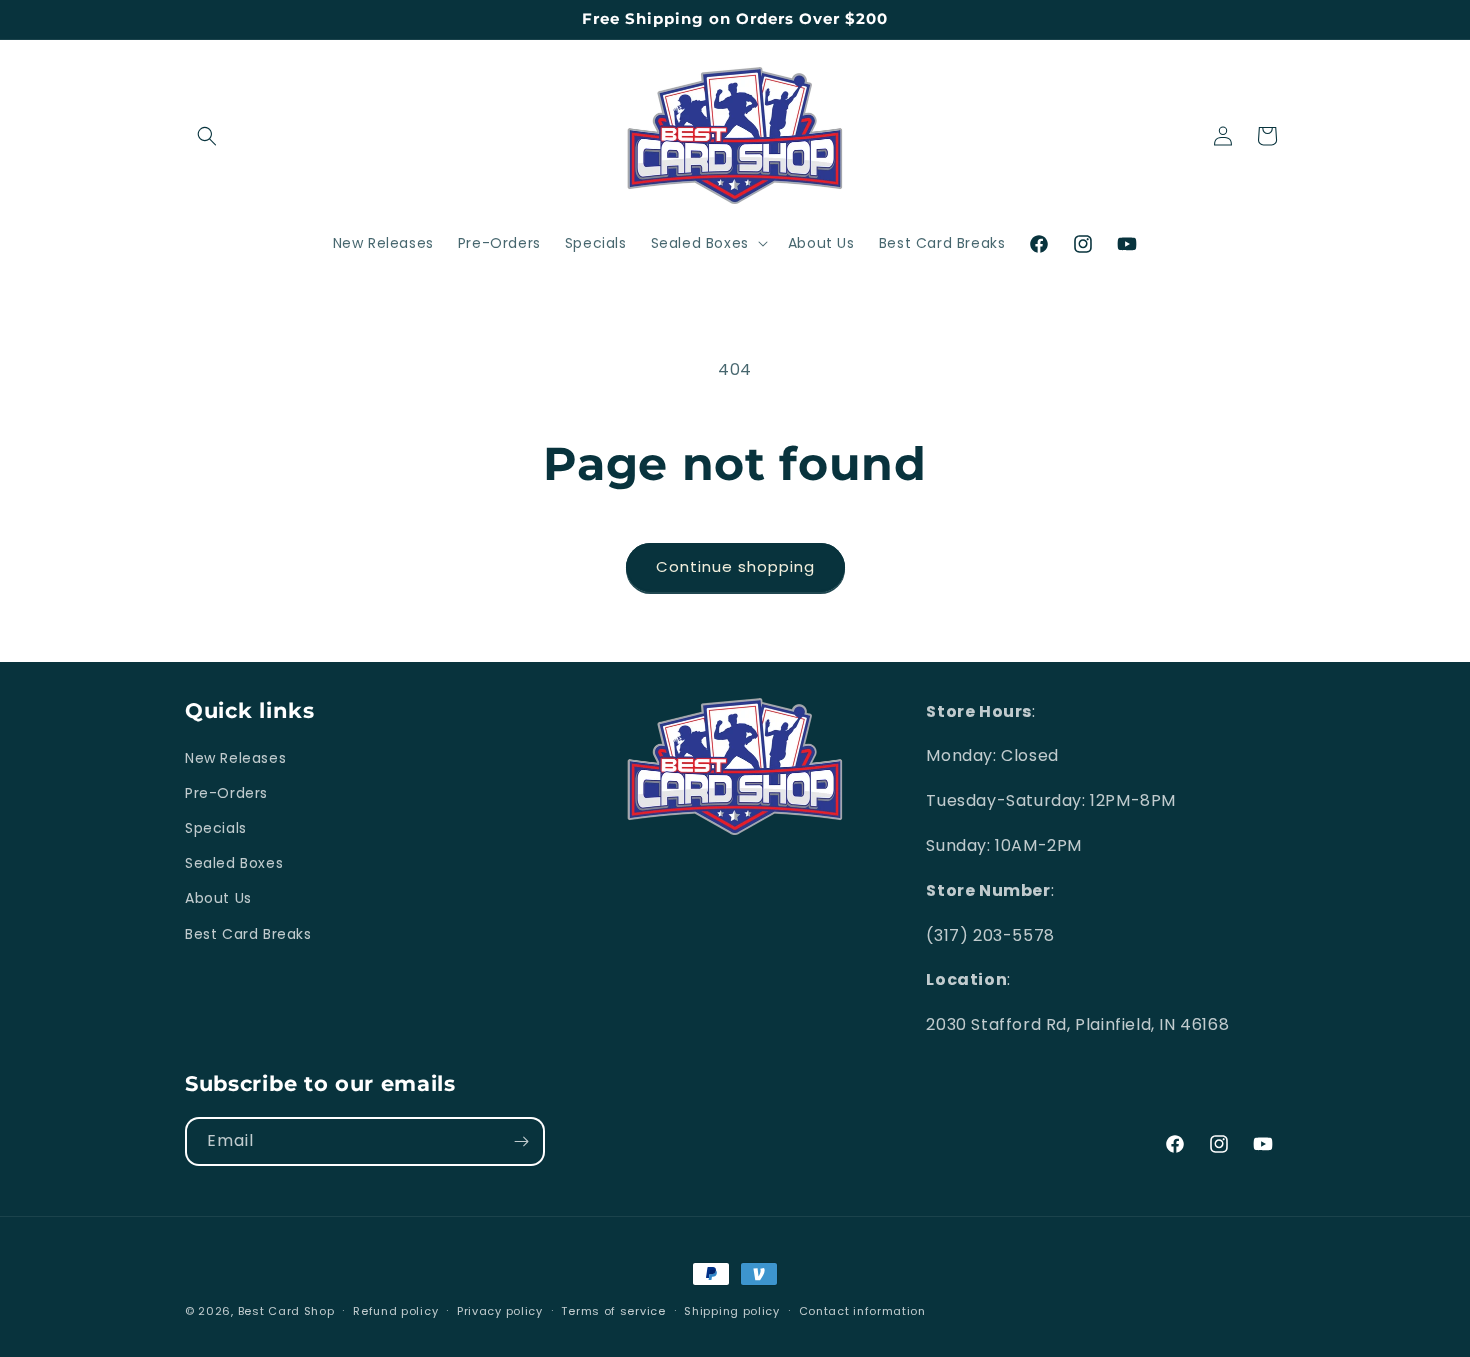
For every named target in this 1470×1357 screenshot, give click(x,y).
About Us (218, 899)
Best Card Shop (286, 1311)
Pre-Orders (226, 793)
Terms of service (613, 1310)
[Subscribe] (521, 1141)
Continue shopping (735, 566)
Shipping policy (732, 1310)
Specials (216, 829)
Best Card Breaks (248, 934)
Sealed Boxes (234, 864)
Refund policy (395, 1310)
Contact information (862, 1310)
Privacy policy (500, 1310)
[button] (207, 136)
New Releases (235, 758)
